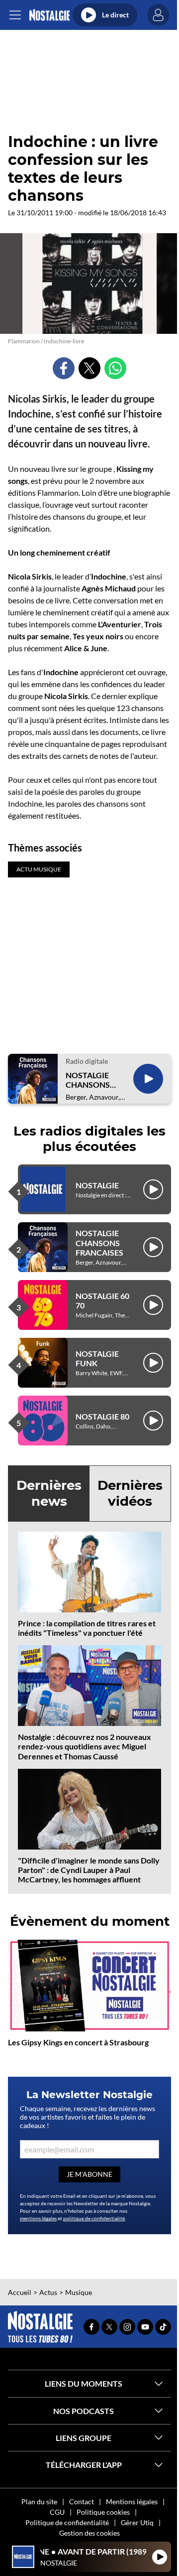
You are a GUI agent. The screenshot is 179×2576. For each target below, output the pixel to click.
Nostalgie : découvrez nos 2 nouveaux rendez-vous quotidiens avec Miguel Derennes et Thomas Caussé (85, 1746)
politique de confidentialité (94, 2218)
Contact (82, 2502)
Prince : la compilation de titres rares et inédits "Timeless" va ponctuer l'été (87, 1628)
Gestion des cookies (89, 2533)
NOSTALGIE (97, 1185)
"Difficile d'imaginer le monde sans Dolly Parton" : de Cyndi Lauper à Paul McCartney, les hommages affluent (89, 1870)
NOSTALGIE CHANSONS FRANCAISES (89, 1080)
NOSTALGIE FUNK (97, 1358)
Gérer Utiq (137, 2522)
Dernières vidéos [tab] (130, 1493)
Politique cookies (103, 2512)
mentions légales (38, 2218)
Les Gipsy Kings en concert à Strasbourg (78, 2042)
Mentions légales (132, 2502)
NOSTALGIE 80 (102, 1416)
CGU (57, 2512)
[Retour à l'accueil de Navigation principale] (49, 15)
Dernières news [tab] (49, 1493)
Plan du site (39, 2502)
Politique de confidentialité (67, 2522)
